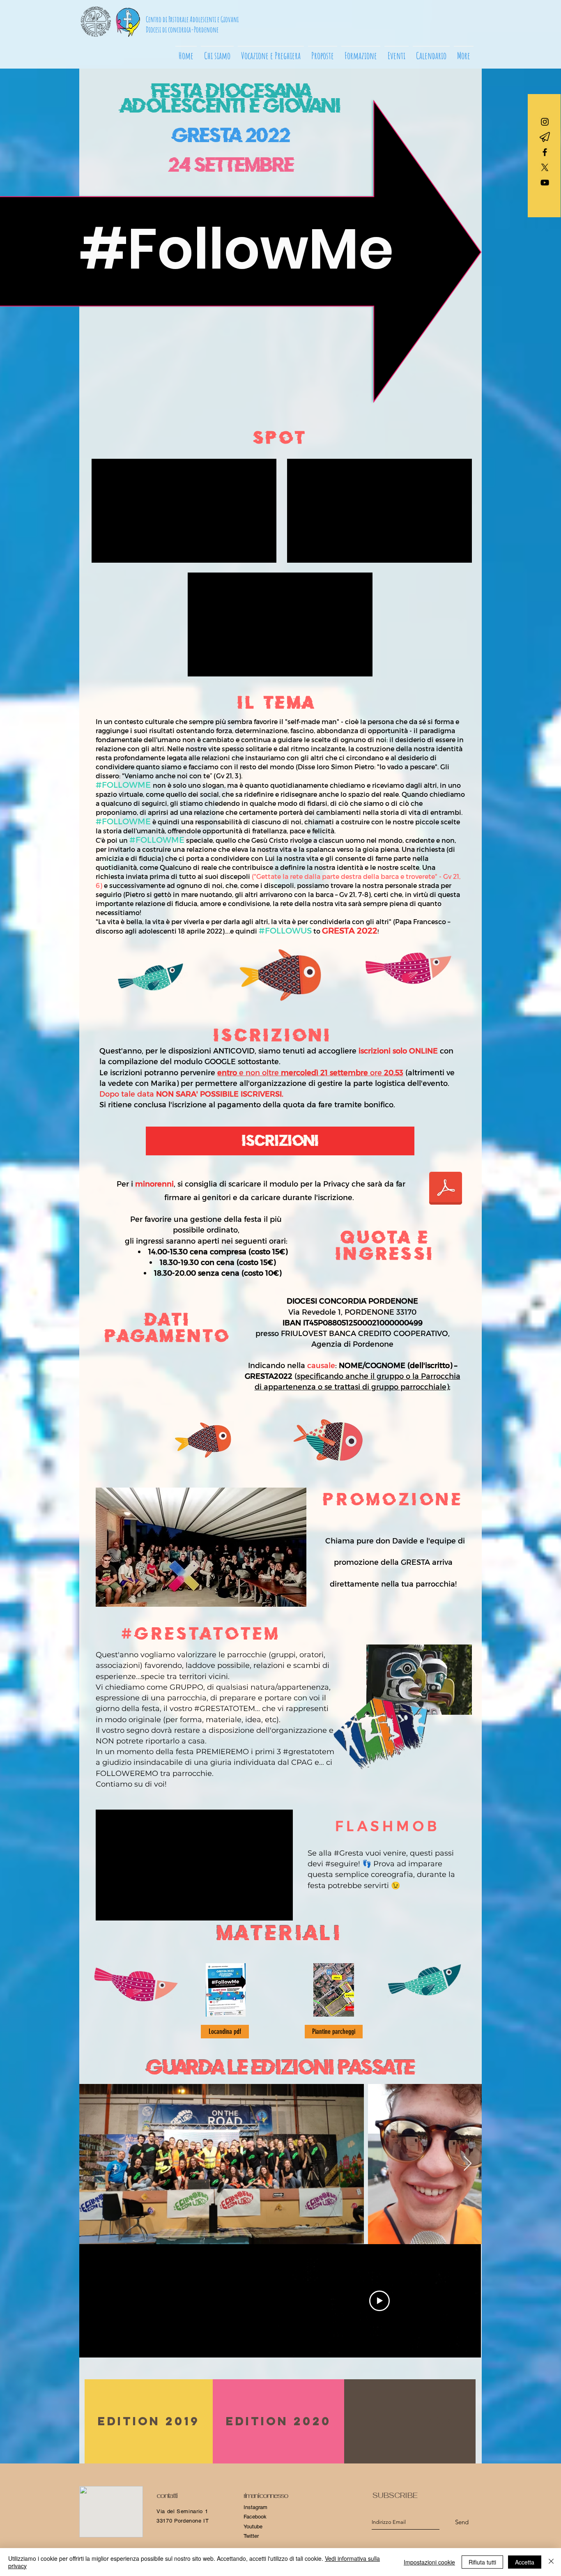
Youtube (253, 2527)
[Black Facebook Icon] (545, 152)
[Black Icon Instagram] (545, 122)
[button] (271, 52)
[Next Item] (468, 2164)
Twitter (251, 2536)
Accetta (525, 2562)
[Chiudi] (551, 2562)
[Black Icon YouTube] (545, 183)
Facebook (255, 2517)
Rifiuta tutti (482, 2562)
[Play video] (379, 2301)
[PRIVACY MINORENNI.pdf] (446, 1189)
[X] (545, 167)
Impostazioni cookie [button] (429, 2562)
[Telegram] (545, 137)
